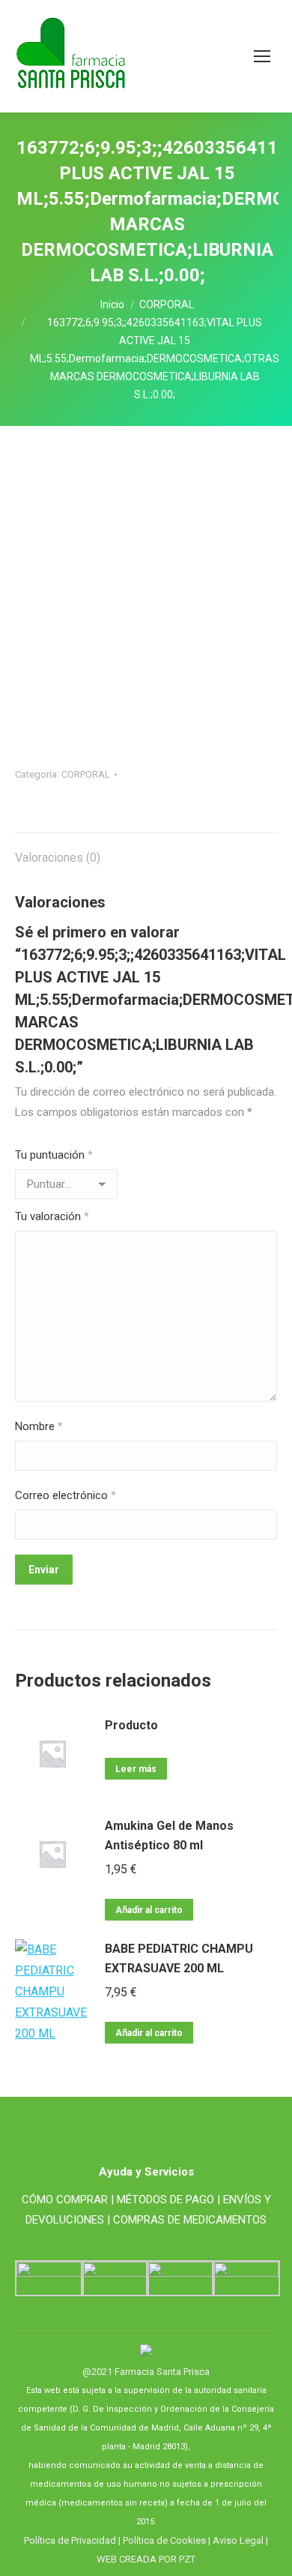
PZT (186, 2559)
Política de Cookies (164, 2540)
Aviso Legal (238, 2540)
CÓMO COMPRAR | (68, 2200)
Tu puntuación (54, 1155)
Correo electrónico (66, 1495)
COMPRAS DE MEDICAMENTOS (190, 2220)
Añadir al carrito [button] (149, 1910)
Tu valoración (52, 1216)
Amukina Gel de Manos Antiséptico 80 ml (169, 1835)
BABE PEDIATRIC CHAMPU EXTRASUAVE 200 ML (179, 1958)
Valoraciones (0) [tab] (58, 858)
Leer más (136, 1769)
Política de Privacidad (70, 2540)
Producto (131, 1725)
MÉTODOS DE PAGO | (168, 2200)
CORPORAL (86, 774)
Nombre (39, 1426)
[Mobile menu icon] (262, 56)
